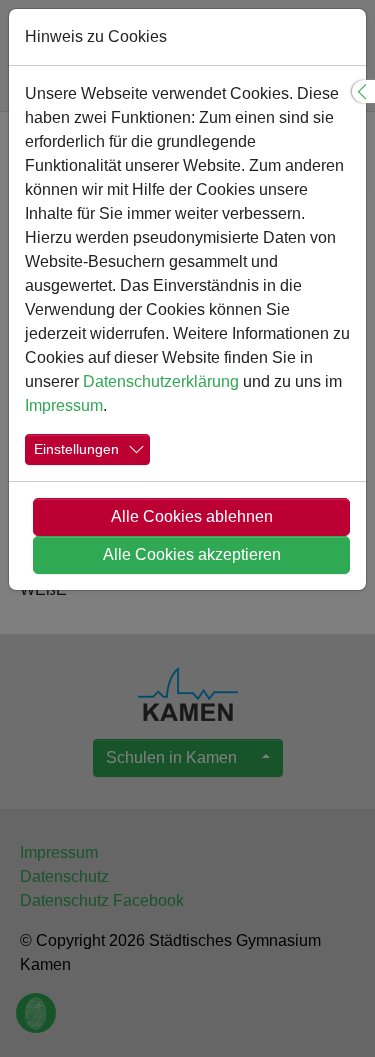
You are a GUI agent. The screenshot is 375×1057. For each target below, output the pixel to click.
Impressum (64, 405)
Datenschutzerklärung (161, 381)
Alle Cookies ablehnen (192, 516)
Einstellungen (76, 449)
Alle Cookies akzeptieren (192, 554)
